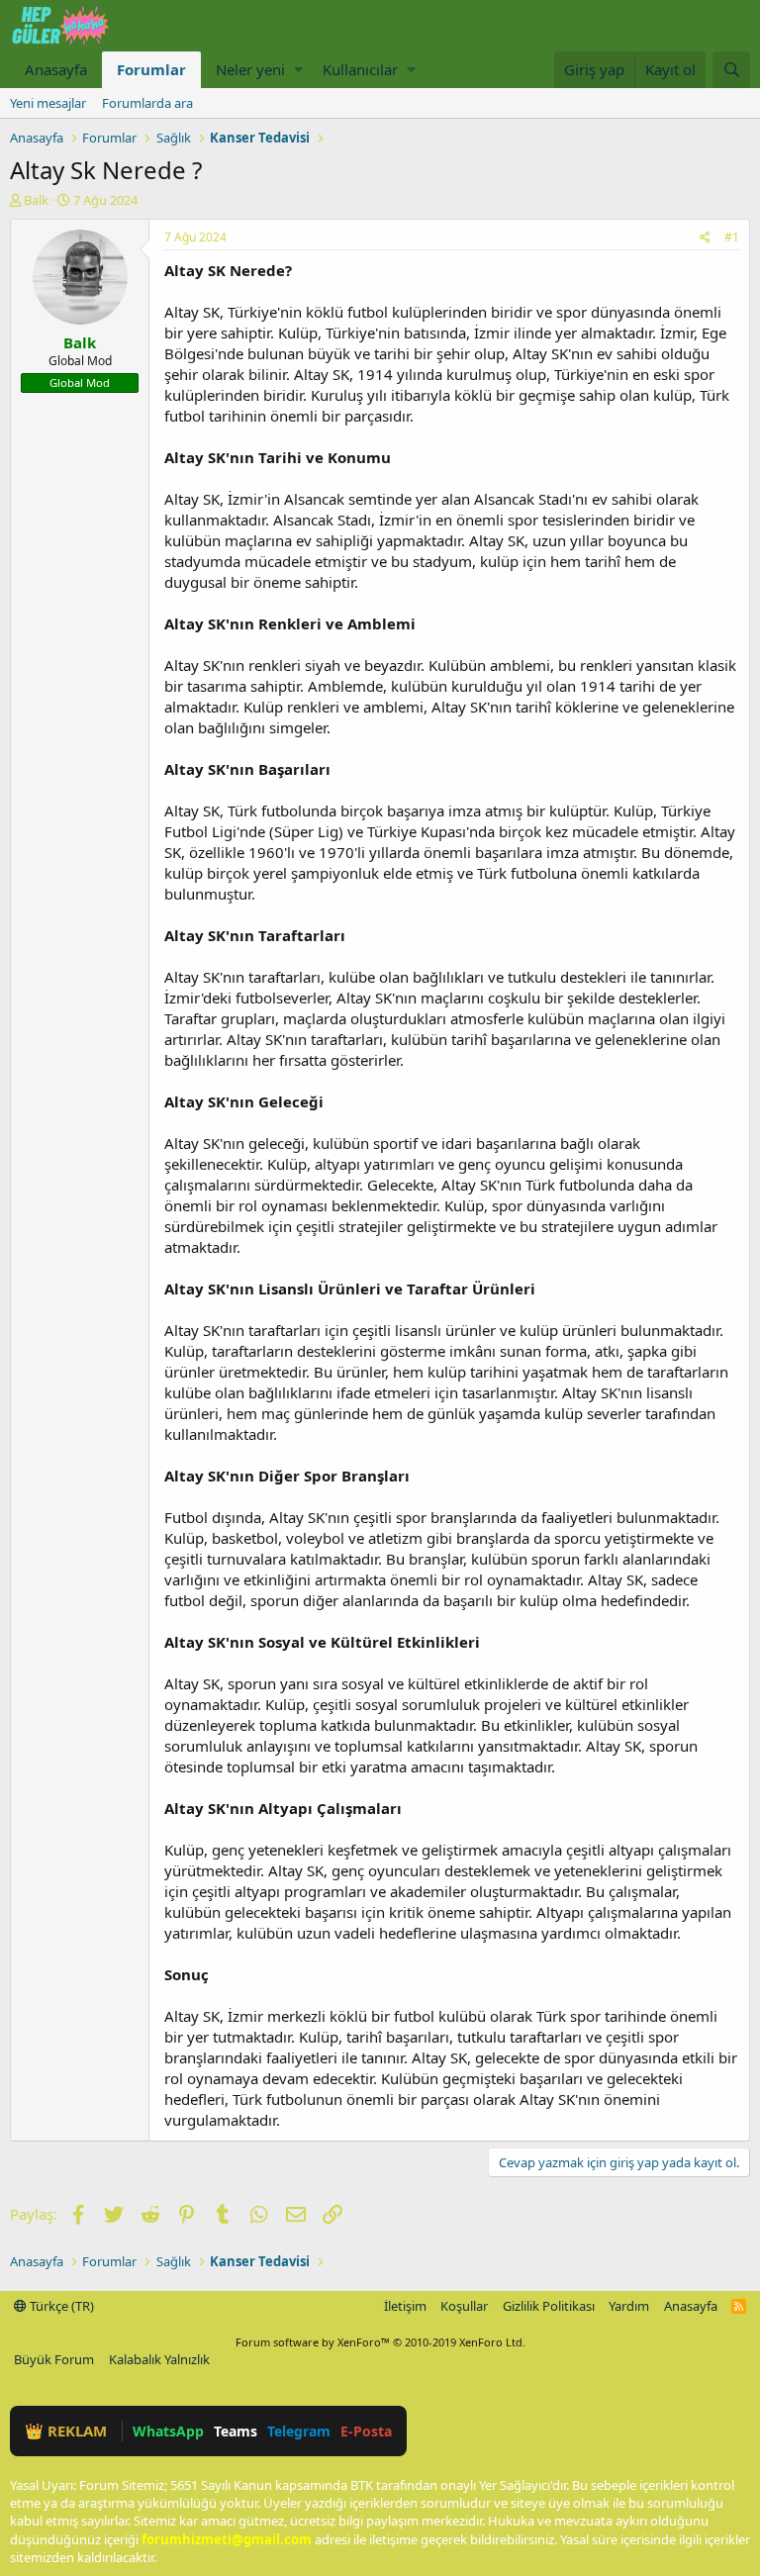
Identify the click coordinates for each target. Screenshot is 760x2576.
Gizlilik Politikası (549, 2306)
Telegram (299, 2431)
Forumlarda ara (147, 103)
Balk (36, 200)
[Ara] (731, 70)
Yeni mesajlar (48, 103)
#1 (732, 237)
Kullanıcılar (360, 69)
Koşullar (464, 2306)
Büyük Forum (54, 2359)
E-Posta (366, 2431)
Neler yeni (250, 69)
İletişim (405, 2306)
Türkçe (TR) (60, 2306)
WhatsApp (168, 2431)
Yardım (629, 2306)
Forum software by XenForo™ (380, 2342)
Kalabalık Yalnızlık (159, 2359)
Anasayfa (56, 69)
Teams (236, 2431)
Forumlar (151, 69)
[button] (298, 70)
